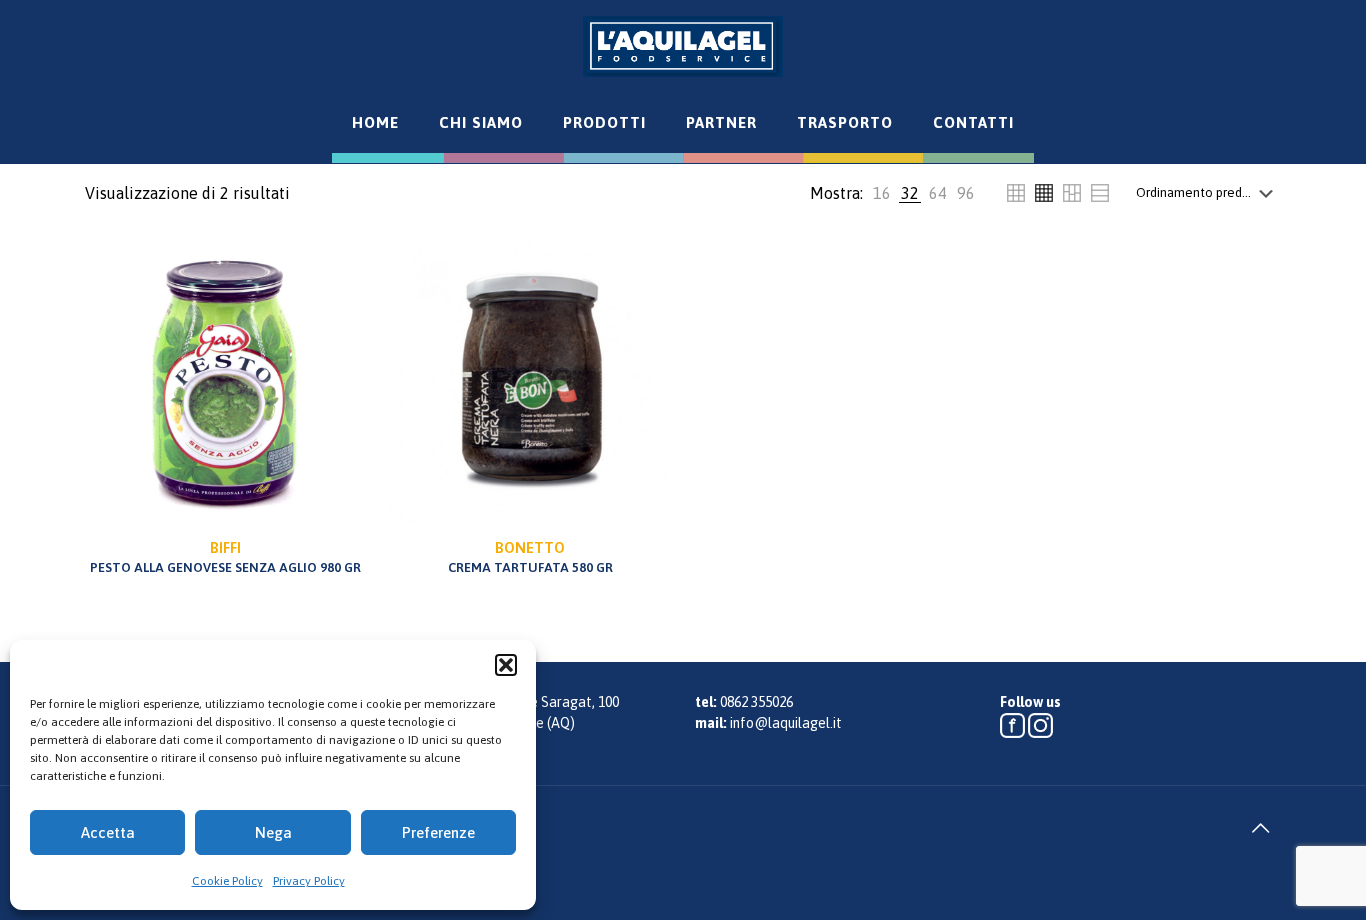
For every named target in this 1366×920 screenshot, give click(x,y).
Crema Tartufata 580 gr (530, 557)
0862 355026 (756, 702)
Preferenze (438, 832)
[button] (506, 665)
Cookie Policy (227, 881)
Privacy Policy (309, 881)
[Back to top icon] (1260, 828)
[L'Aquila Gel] (683, 46)
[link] (882, 193)
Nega (273, 832)
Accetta (108, 832)
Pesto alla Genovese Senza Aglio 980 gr (225, 557)
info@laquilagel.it (786, 723)
